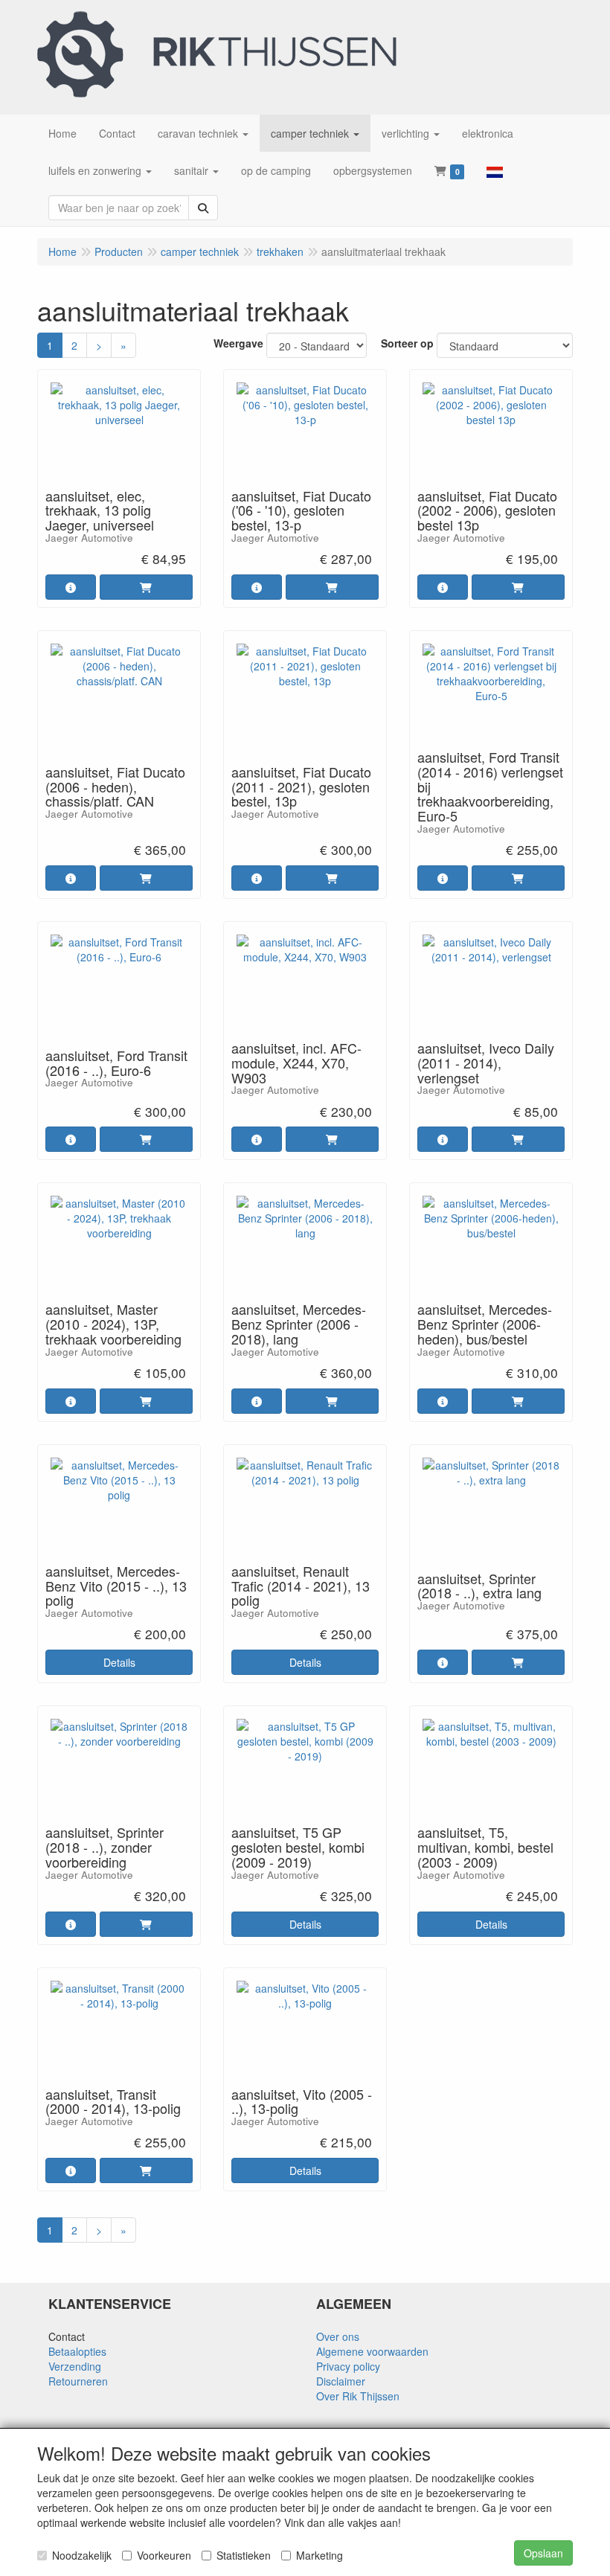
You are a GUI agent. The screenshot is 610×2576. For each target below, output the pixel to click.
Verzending (75, 2366)
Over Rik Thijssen (358, 2396)
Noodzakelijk (82, 2555)
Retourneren (78, 2381)
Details (119, 1662)
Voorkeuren (164, 2555)
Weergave (238, 343)
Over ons (338, 2336)
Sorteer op (407, 343)
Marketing (320, 2555)
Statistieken (244, 2555)
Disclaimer (341, 2381)
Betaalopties (77, 2351)
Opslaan (543, 2553)
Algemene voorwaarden (372, 2351)
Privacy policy (348, 2366)
